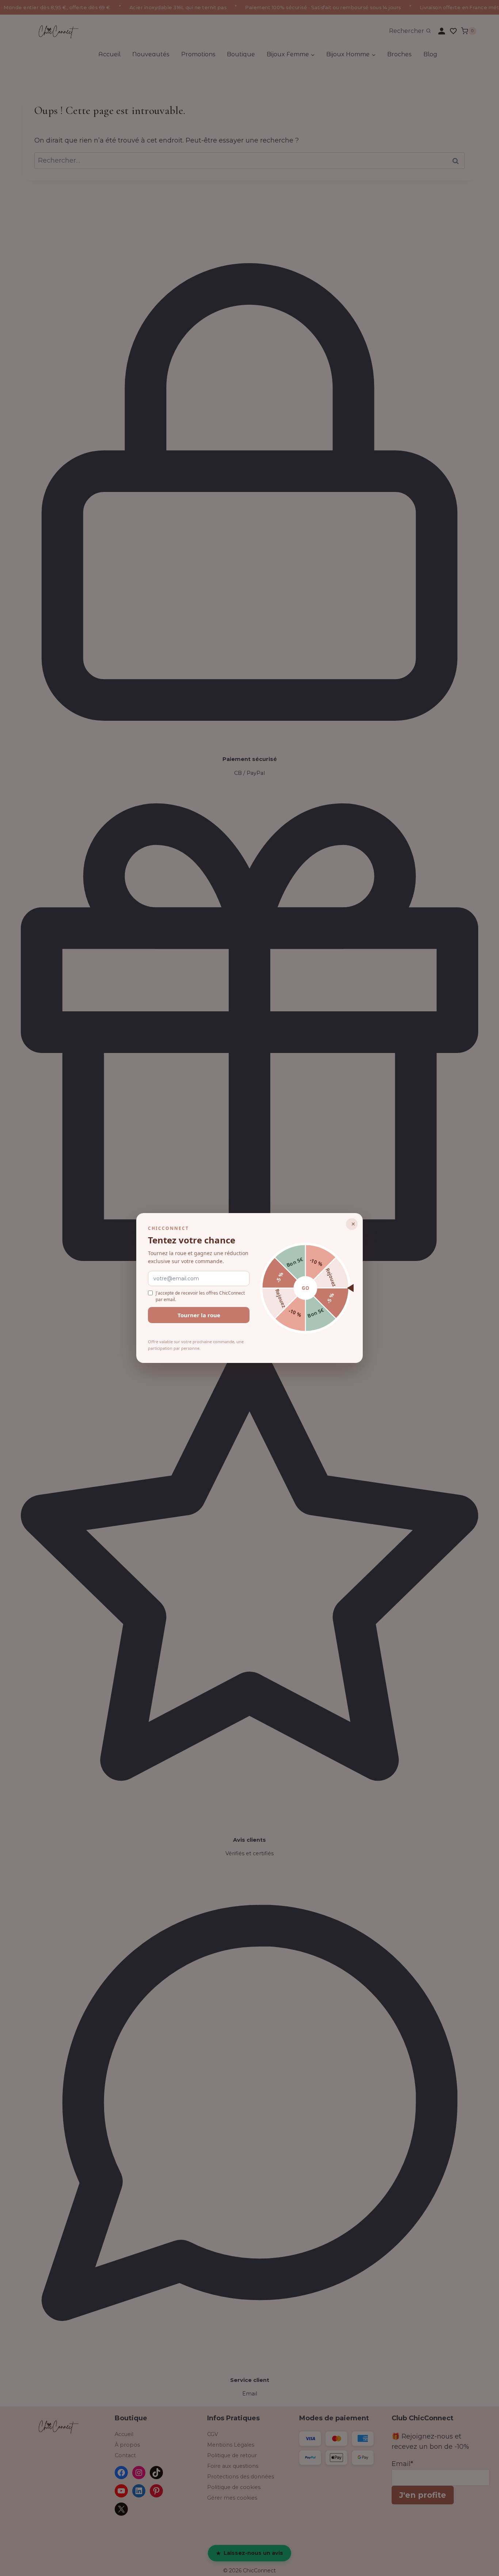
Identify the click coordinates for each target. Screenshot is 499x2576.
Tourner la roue (199, 1315)
